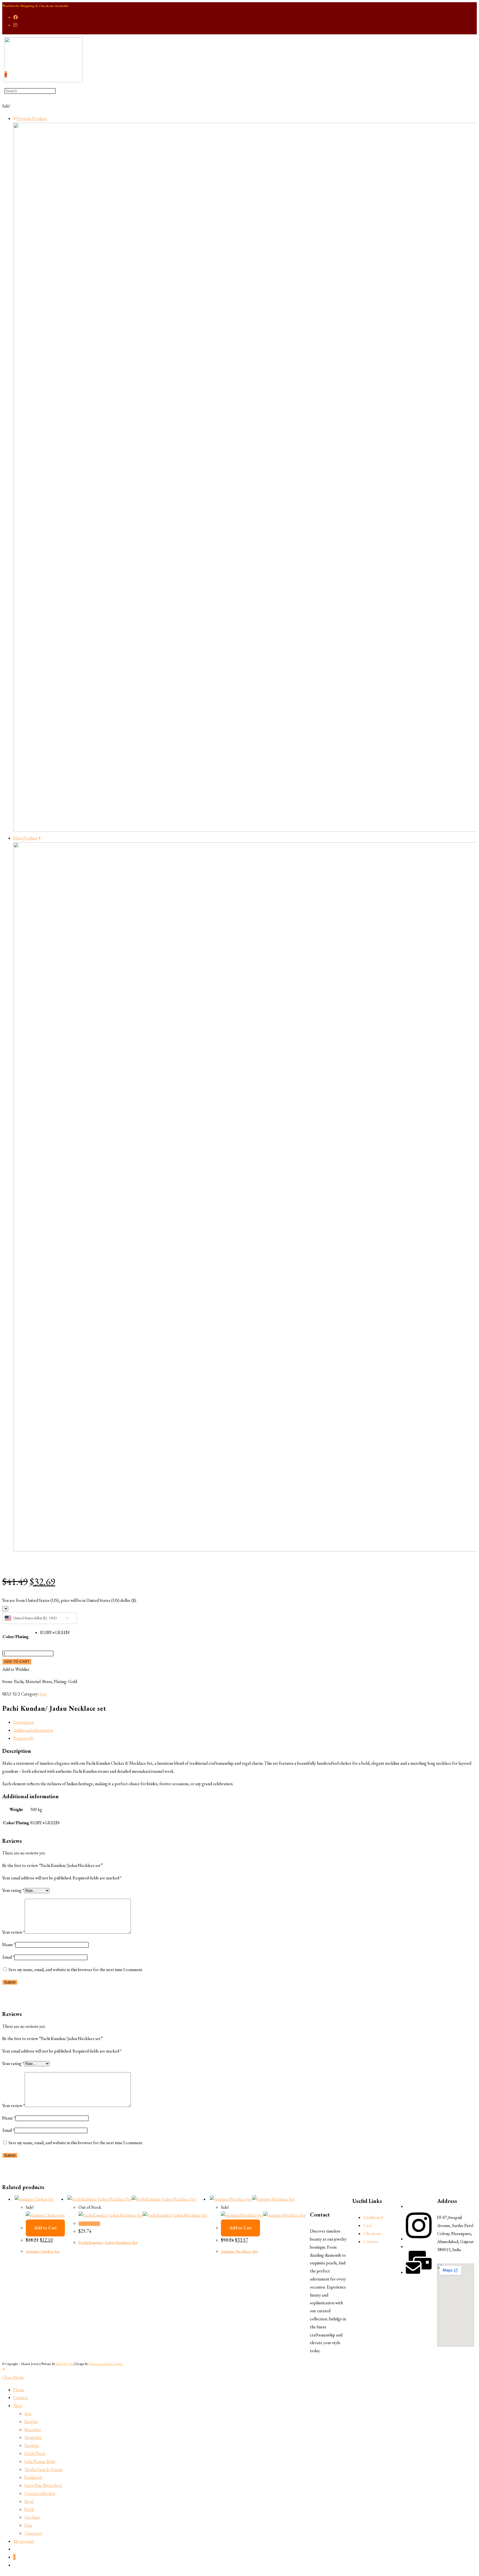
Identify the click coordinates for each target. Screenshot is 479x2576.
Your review (13, 1932)
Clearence (33, 2533)
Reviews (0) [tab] (23, 1738)
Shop (18, 2406)
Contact (21, 2397)
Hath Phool (35, 2453)
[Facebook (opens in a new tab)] (16, 17)
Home (19, 2390)
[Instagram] (419, 2239)
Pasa (28, 2525)
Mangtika (33, 2437)
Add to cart (17, 1662)
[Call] (419, 2272)
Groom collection (40, 2493)
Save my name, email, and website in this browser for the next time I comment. (76, 1970)
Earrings (32, 2445)
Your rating (13, 1890)
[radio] (55, 1633)
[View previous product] (14, 118)
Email (8, 1957)
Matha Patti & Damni (43, 2469)
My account (24, 2541)
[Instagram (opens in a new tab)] (15, 25)
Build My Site (64, 2364)
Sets (43, 1694)
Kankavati (33, 2477)
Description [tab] (24, 1722)
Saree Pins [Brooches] (43, 2485)
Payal (29, 2501)
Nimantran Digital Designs (106, 2364)
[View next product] (40, 838)
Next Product (26, 838)
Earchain (32, 2517)
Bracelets (33, 2430)
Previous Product (31, 118)
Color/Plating (16, 1637)
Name (9, 1945)
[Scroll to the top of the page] (4, 2369)
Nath (29, 2509)
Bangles (31, 2422)
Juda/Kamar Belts (40, 2461)
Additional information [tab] (33, 1730)
